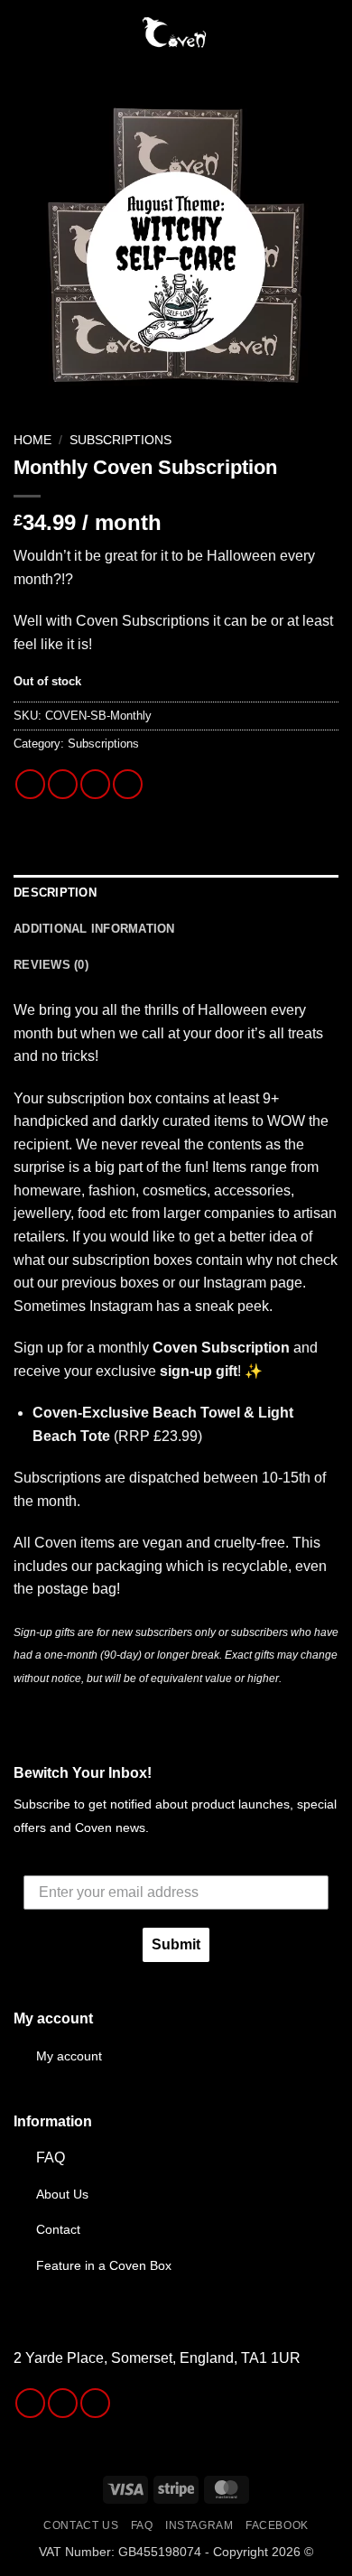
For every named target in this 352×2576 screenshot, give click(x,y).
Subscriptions (120, 440)
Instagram (199, 2525)
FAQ (51, 2158)
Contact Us (81, 2525)
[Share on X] (95, 784)
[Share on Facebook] (63, 784)
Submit (176, 1944)
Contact (58, 2229)
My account (69, 2056)
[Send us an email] (95, 2403)
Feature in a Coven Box (104, 2265)
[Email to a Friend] (128, 784)
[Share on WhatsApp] (30, 784)
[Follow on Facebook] (30, 2403)
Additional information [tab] (94, 929)
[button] (24, 31)
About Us (62, 2194)
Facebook (277, 2525)
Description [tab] (55, 893)
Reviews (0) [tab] (51, 965)
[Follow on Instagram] (63, 2403)
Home (32, 440)
